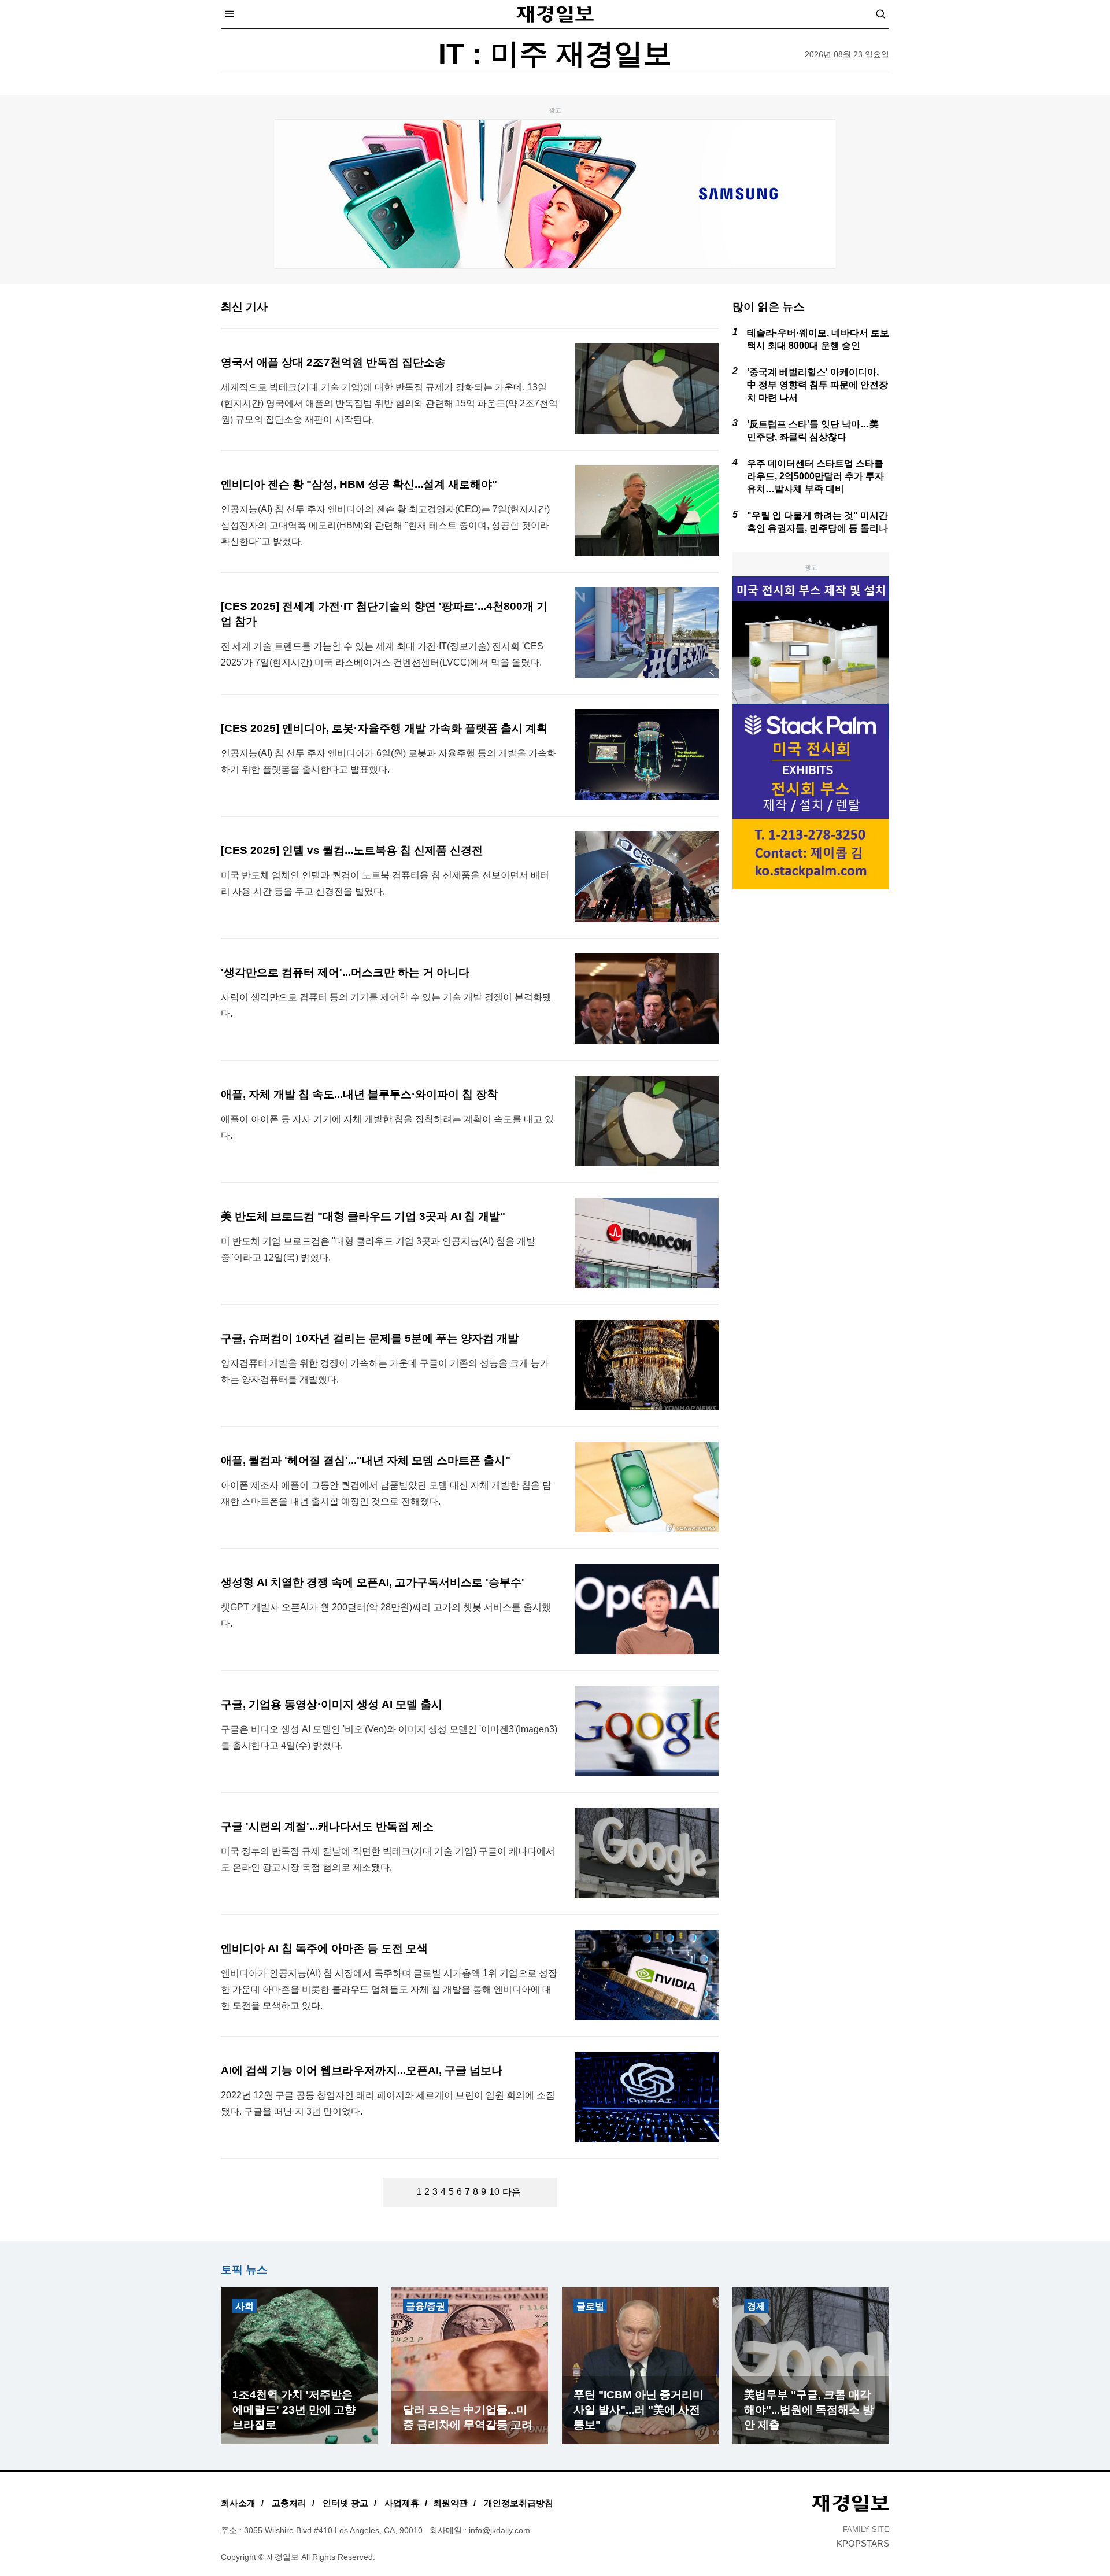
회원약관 (450, 2503)
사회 (245, 2306)
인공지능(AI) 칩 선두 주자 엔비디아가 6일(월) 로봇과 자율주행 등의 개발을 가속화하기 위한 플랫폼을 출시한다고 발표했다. (388, 761)
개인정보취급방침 (519, 2503)
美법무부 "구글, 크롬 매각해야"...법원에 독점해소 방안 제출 (809, 2410)
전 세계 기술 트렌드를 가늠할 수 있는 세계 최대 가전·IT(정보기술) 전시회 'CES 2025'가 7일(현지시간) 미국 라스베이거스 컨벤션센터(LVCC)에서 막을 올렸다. (382, 654)
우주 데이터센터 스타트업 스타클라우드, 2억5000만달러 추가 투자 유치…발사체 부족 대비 (815, 476)
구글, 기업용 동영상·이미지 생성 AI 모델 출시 (332, 1704)
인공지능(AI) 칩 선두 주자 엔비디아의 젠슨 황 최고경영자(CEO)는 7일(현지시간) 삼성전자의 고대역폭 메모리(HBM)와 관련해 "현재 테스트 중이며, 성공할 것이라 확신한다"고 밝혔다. (385, 525)
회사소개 (238, 2503)
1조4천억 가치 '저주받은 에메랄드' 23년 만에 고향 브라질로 (294, 2410)
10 (494, 2192)
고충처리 (289, 2503)
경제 (756, 2306)
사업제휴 (402, 2503)
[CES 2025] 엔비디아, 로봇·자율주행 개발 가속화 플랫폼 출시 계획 (384, 728)
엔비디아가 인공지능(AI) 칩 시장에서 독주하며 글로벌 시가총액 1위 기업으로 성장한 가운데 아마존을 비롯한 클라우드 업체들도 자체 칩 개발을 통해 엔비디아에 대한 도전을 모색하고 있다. (389, 1989)
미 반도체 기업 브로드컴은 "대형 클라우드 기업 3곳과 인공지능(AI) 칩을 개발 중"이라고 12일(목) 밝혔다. (378, 1249)
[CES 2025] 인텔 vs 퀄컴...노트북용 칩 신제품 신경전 (352, 850)
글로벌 (590, 2306)
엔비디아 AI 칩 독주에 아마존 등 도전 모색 (324, 1948)
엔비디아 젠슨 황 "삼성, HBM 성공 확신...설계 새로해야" (359, 484)
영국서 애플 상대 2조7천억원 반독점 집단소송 (333, 362)
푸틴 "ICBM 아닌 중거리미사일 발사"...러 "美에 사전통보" (639, 2410)
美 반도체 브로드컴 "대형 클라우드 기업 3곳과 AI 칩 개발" (363, 1216)
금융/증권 (425, 2306)
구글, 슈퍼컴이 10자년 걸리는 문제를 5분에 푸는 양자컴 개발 (370, 1338)
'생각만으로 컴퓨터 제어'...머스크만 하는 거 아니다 (345, 972)
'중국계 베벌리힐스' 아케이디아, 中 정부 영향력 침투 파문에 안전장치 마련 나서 (817, 385)
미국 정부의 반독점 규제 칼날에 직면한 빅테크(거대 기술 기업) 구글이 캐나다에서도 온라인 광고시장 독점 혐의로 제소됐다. (388, 1859)
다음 (512, 2192)
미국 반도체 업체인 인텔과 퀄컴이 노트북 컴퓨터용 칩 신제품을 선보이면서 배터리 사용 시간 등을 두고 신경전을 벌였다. (385, 883)
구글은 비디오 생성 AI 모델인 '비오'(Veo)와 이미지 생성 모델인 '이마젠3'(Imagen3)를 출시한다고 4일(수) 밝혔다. (389, 1737)
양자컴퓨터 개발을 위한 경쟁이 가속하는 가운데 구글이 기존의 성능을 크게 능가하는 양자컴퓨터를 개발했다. (385, 1371)
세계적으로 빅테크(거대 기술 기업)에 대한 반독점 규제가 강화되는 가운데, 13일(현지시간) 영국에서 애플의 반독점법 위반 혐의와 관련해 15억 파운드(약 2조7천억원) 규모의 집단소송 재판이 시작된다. (389, 403)
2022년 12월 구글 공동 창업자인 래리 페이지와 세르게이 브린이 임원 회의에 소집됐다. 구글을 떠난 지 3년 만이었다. (388, 2103)
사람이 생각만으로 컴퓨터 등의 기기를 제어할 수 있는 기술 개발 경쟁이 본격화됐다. (386, 1005)
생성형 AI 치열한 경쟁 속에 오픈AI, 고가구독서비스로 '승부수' (373, 1582)
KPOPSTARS (863, 2543)
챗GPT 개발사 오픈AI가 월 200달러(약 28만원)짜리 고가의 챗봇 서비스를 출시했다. (386, 1615)
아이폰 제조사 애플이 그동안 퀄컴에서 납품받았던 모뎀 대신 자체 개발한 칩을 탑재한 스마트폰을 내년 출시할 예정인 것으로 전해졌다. (386, 1493)
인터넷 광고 (345, 2503)
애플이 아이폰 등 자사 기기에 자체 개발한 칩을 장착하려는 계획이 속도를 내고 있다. (387, 1127)
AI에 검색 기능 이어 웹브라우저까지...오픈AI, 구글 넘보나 (362, 2070)
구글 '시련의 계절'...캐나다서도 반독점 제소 (327, 1826)
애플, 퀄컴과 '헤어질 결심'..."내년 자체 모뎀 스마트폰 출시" (366, 1460)
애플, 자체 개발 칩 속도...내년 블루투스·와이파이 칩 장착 (359, 1094)
